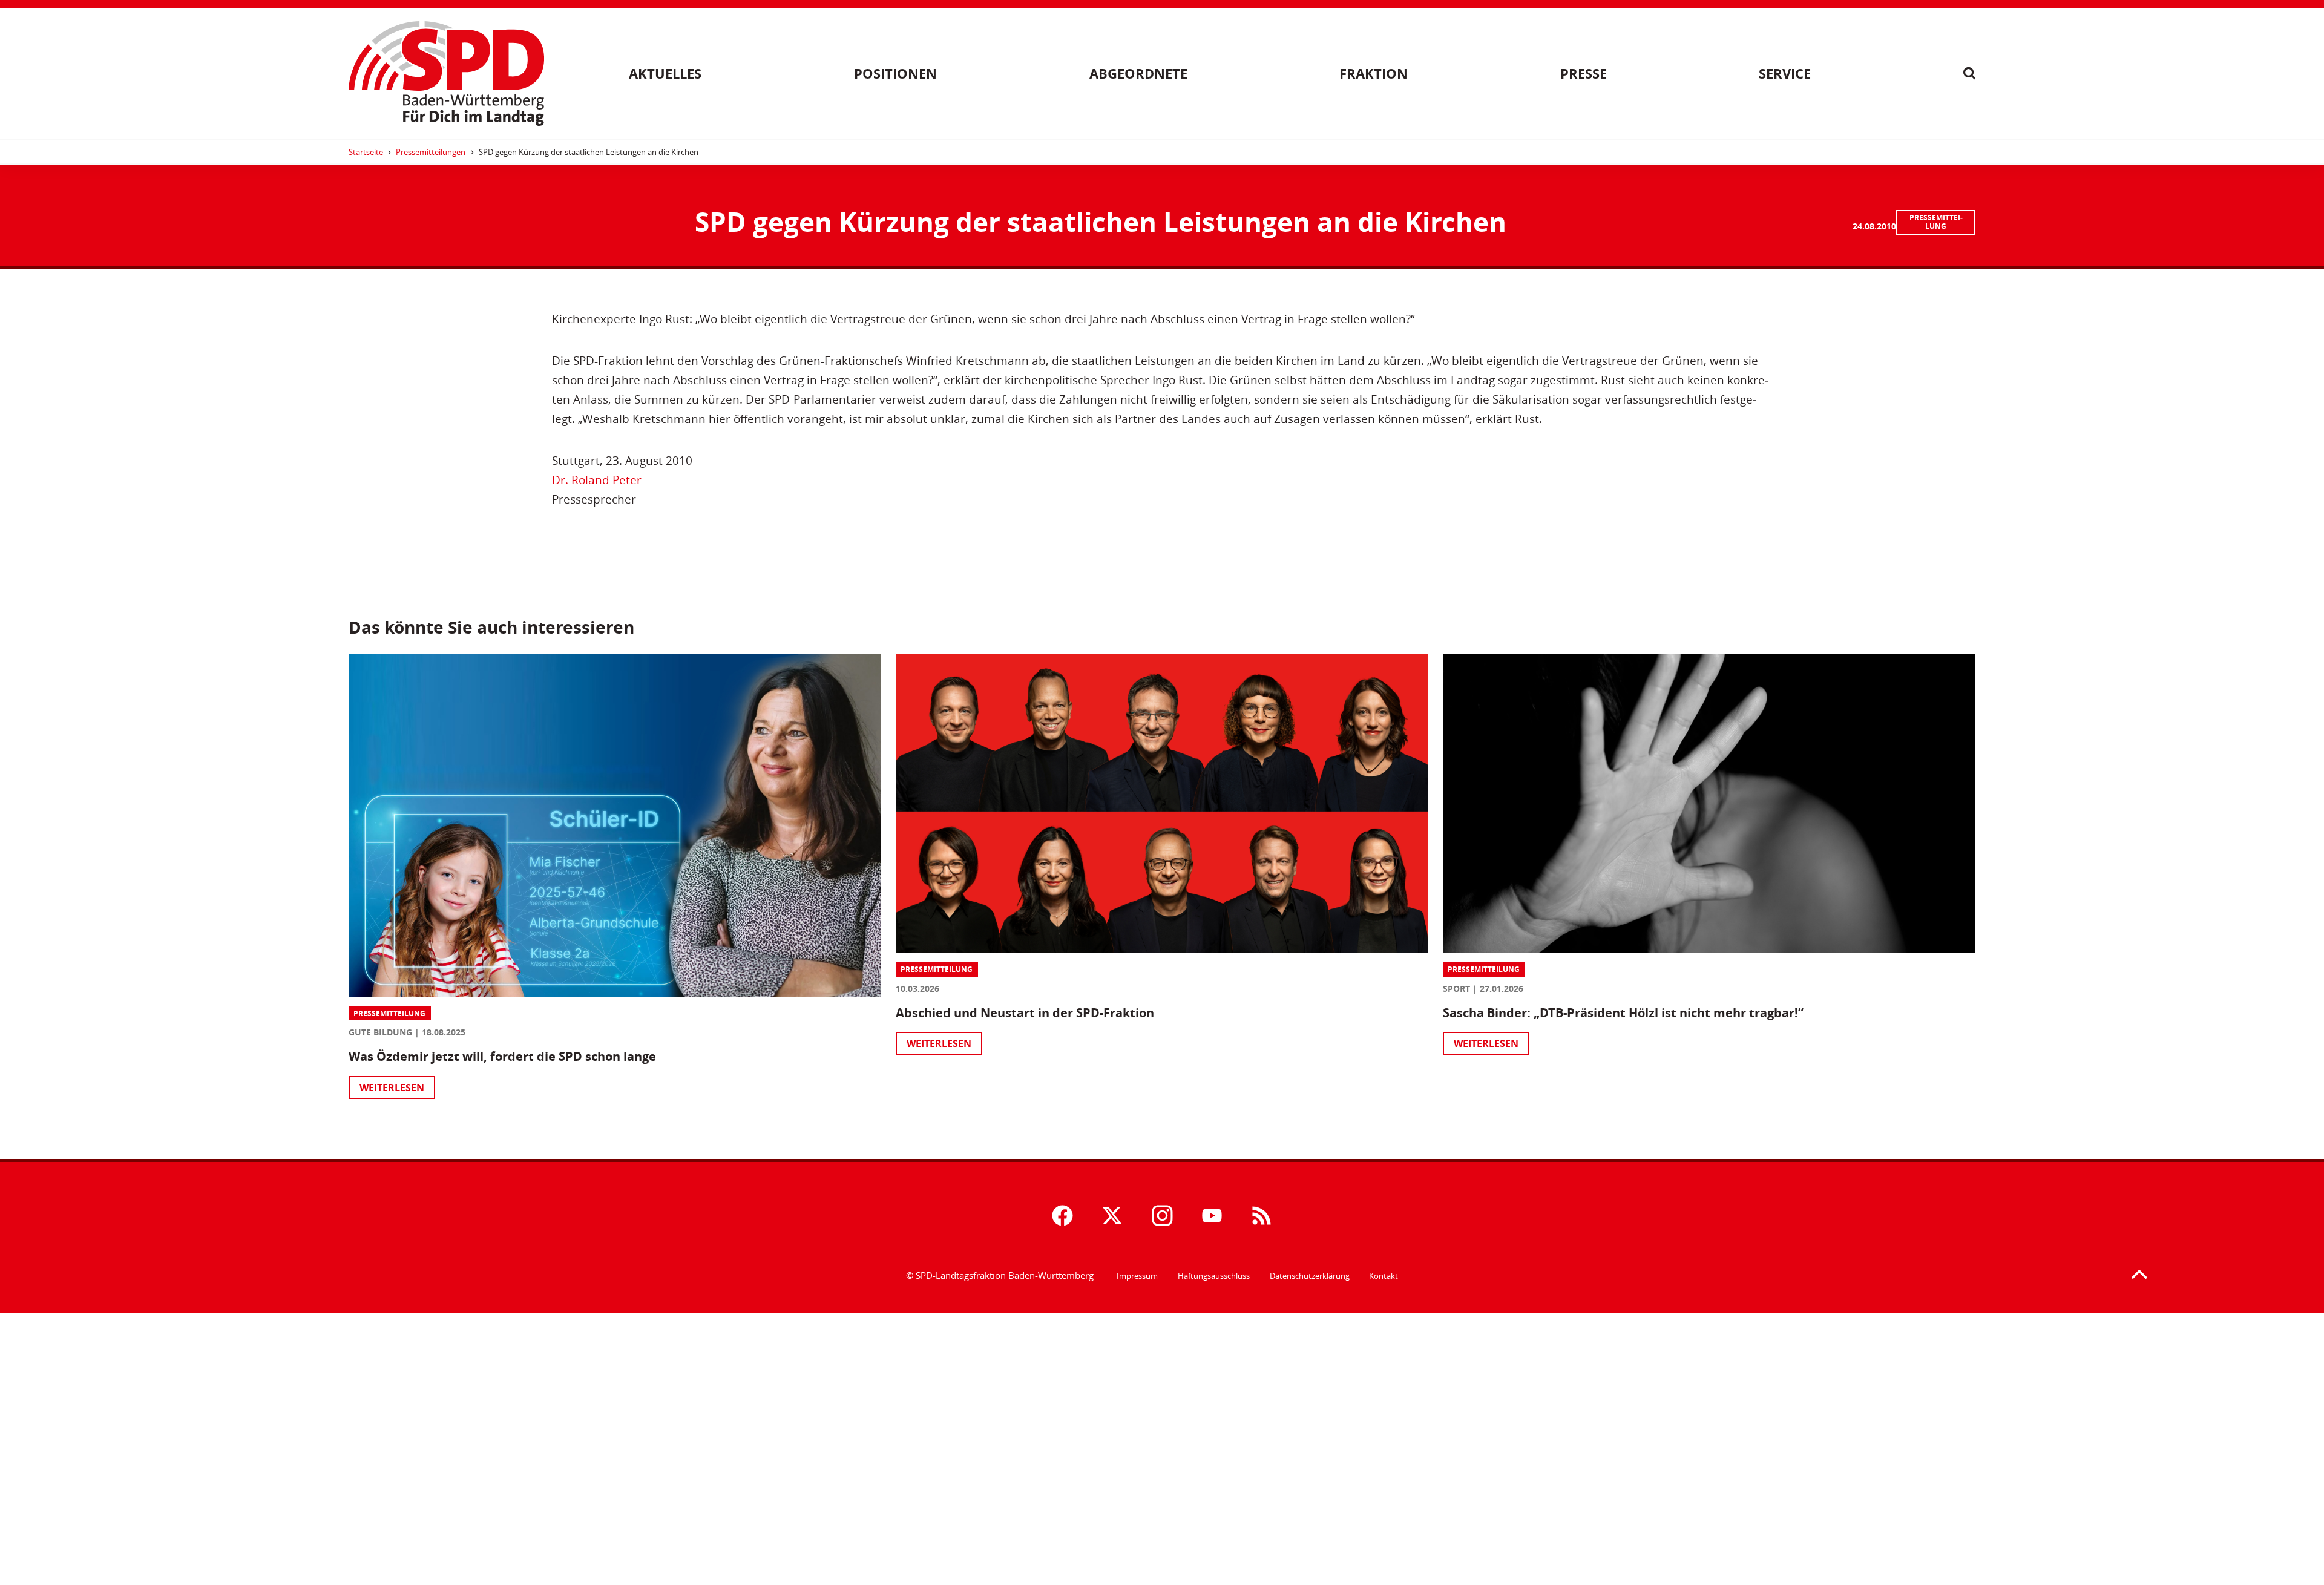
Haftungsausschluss (1214, 1276)
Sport (1456, 989)
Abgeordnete (1138, 74)
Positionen (895, 74)
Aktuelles (665, 74)
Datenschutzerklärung (1310, 1276)
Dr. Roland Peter (597, 480)
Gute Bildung (380, 1032)
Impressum (1137, 1276)
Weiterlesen (392, 1088)
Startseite (366, 152)
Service (1785, 74)
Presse (1584, 74)
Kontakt (1384, 1276)
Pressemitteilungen (431, 152)
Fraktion (1374, 74)
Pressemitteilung (1936, 222)
